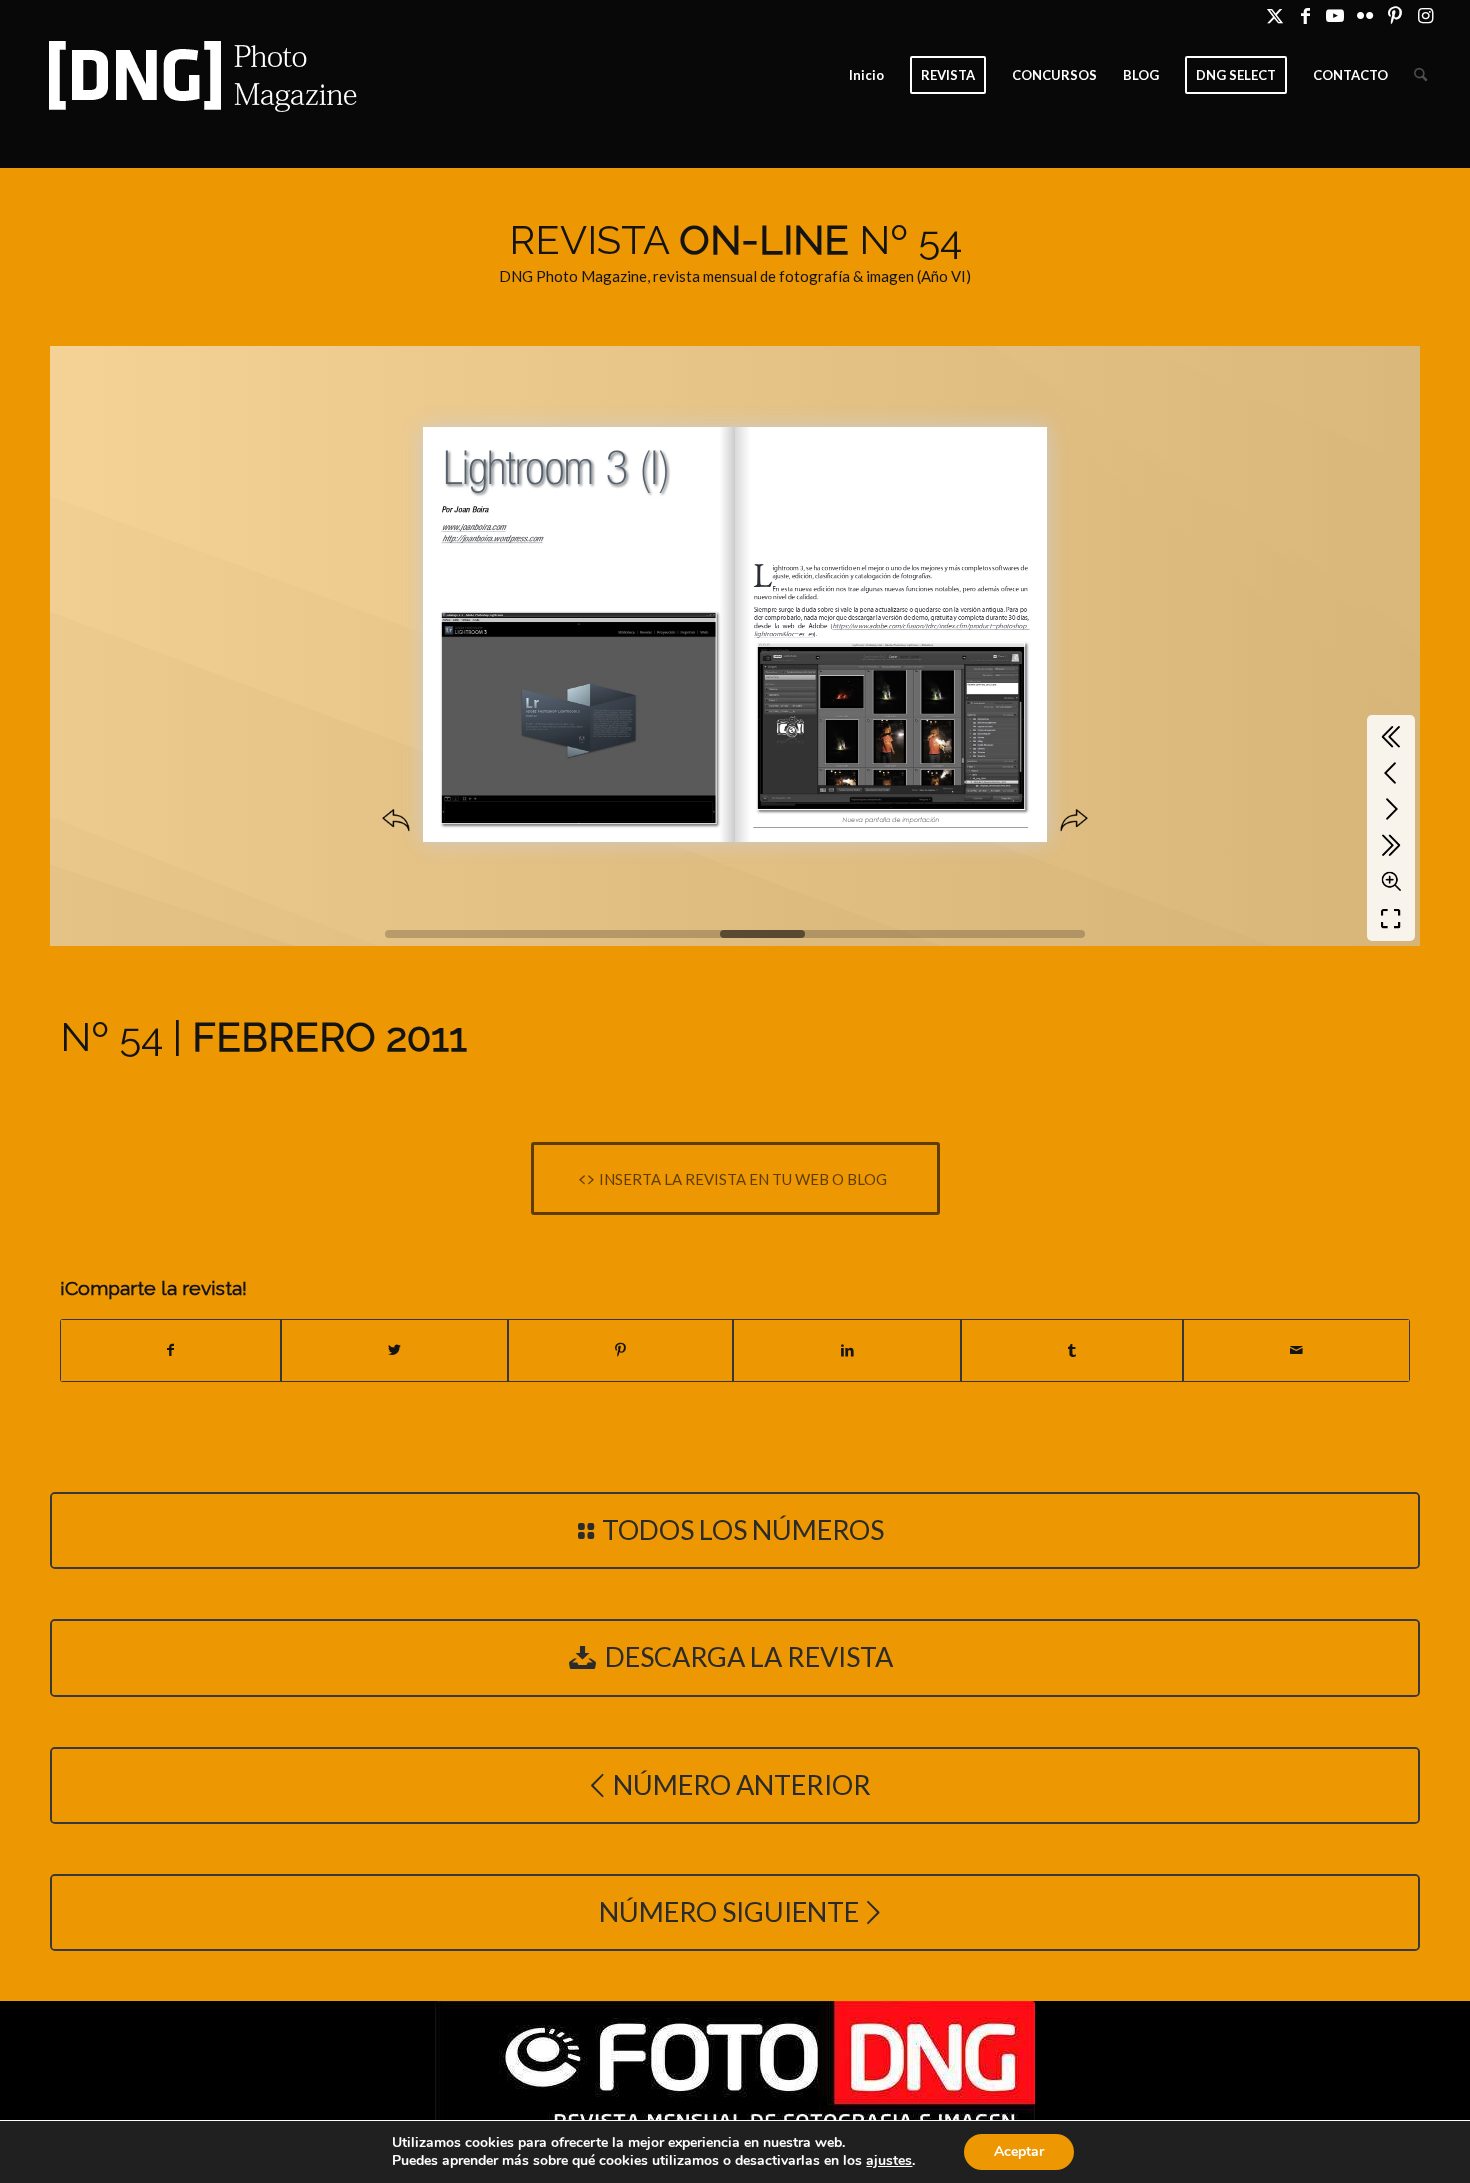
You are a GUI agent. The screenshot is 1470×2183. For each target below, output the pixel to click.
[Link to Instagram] (1426, 15)
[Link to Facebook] (1305, 15)
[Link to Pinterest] (1395, 15)
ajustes (889, 2161)
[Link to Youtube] (1335, 15)
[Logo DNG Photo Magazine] (199, 75)
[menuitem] (866, 75)
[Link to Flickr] (1365, 15)
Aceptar (1019, 2151)
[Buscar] (1420, 75)
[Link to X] (1275, 15)
